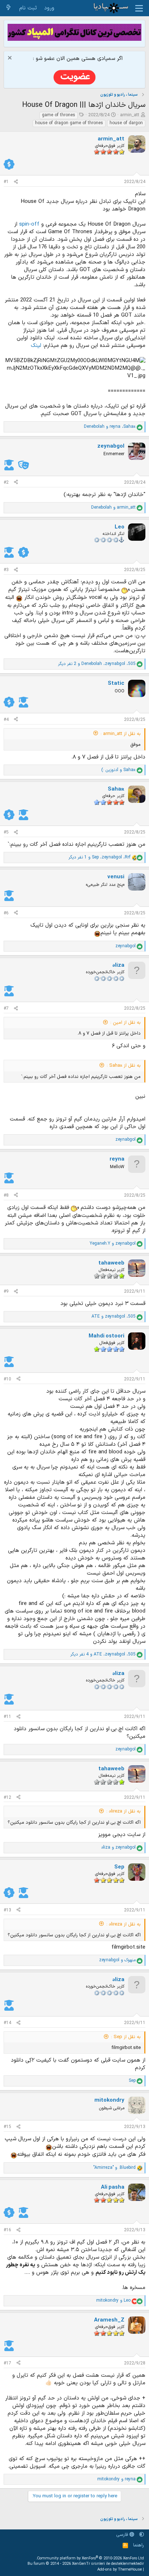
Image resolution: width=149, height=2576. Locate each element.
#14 (7, 2023)
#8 (6, 1196)
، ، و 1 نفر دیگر (99, 858)
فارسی (123, 2535)
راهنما (139, 2545)
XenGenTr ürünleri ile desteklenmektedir (108, 2564)
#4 (6, 720)
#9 (6, 1292)
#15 (7, 2127)
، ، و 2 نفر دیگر (97, 664)
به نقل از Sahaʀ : (124, 1066)
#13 (7, 1910)
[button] (142, 2535)
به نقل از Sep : (126, 2037)
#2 (6, 483)
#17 (7, 2363)
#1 (6, 182)
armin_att (130, 115)
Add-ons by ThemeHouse (120, 2570)
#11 (7, 1717)
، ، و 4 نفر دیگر (103, 1655)
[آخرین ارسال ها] (8, 8)
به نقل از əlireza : (124, 1811)
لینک (36, 346)
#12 (7, 1798)
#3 (6, 570)
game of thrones (59, 115)
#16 (7, 2230)
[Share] (16, 182)
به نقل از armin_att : (121, 734)
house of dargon (126, 123)
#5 (6, 832)
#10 (7, 1379)
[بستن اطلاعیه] (11, 59)
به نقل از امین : (125, 1023)
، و (110, 427)
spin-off (29, 224)
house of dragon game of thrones (69, 123)
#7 (6, 1009)
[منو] (139, 8)
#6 (6, 913)
